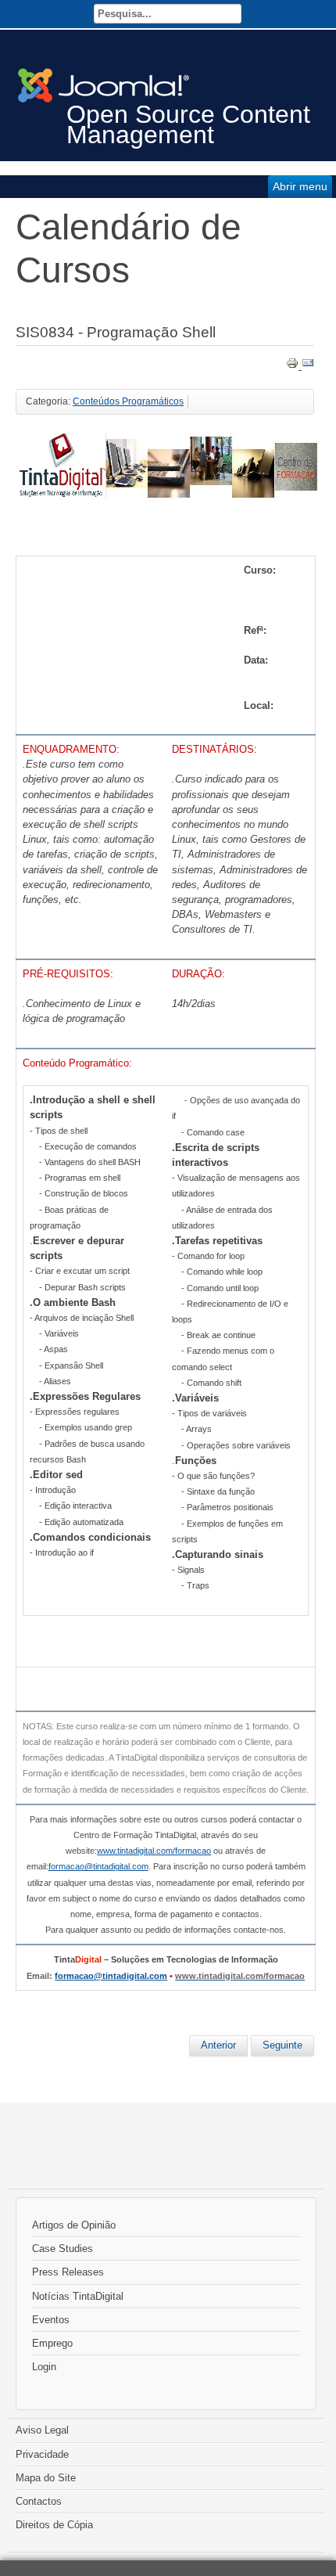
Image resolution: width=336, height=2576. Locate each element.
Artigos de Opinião (74, 2225)
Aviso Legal (42, 2430)
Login (44, 2367)
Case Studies (63, 2249)
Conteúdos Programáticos (128, 401)
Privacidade (42, 2454)
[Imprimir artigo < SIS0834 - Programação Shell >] (294, 366)
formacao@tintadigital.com (111, 1976)
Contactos (39, 2501)
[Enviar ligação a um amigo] (308, 366)
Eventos (51, 2320)
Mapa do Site (46, 2478)
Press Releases (68, 2272)
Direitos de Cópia (54, 2525)
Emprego (52, 2343)
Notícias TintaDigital (78, 2296)
